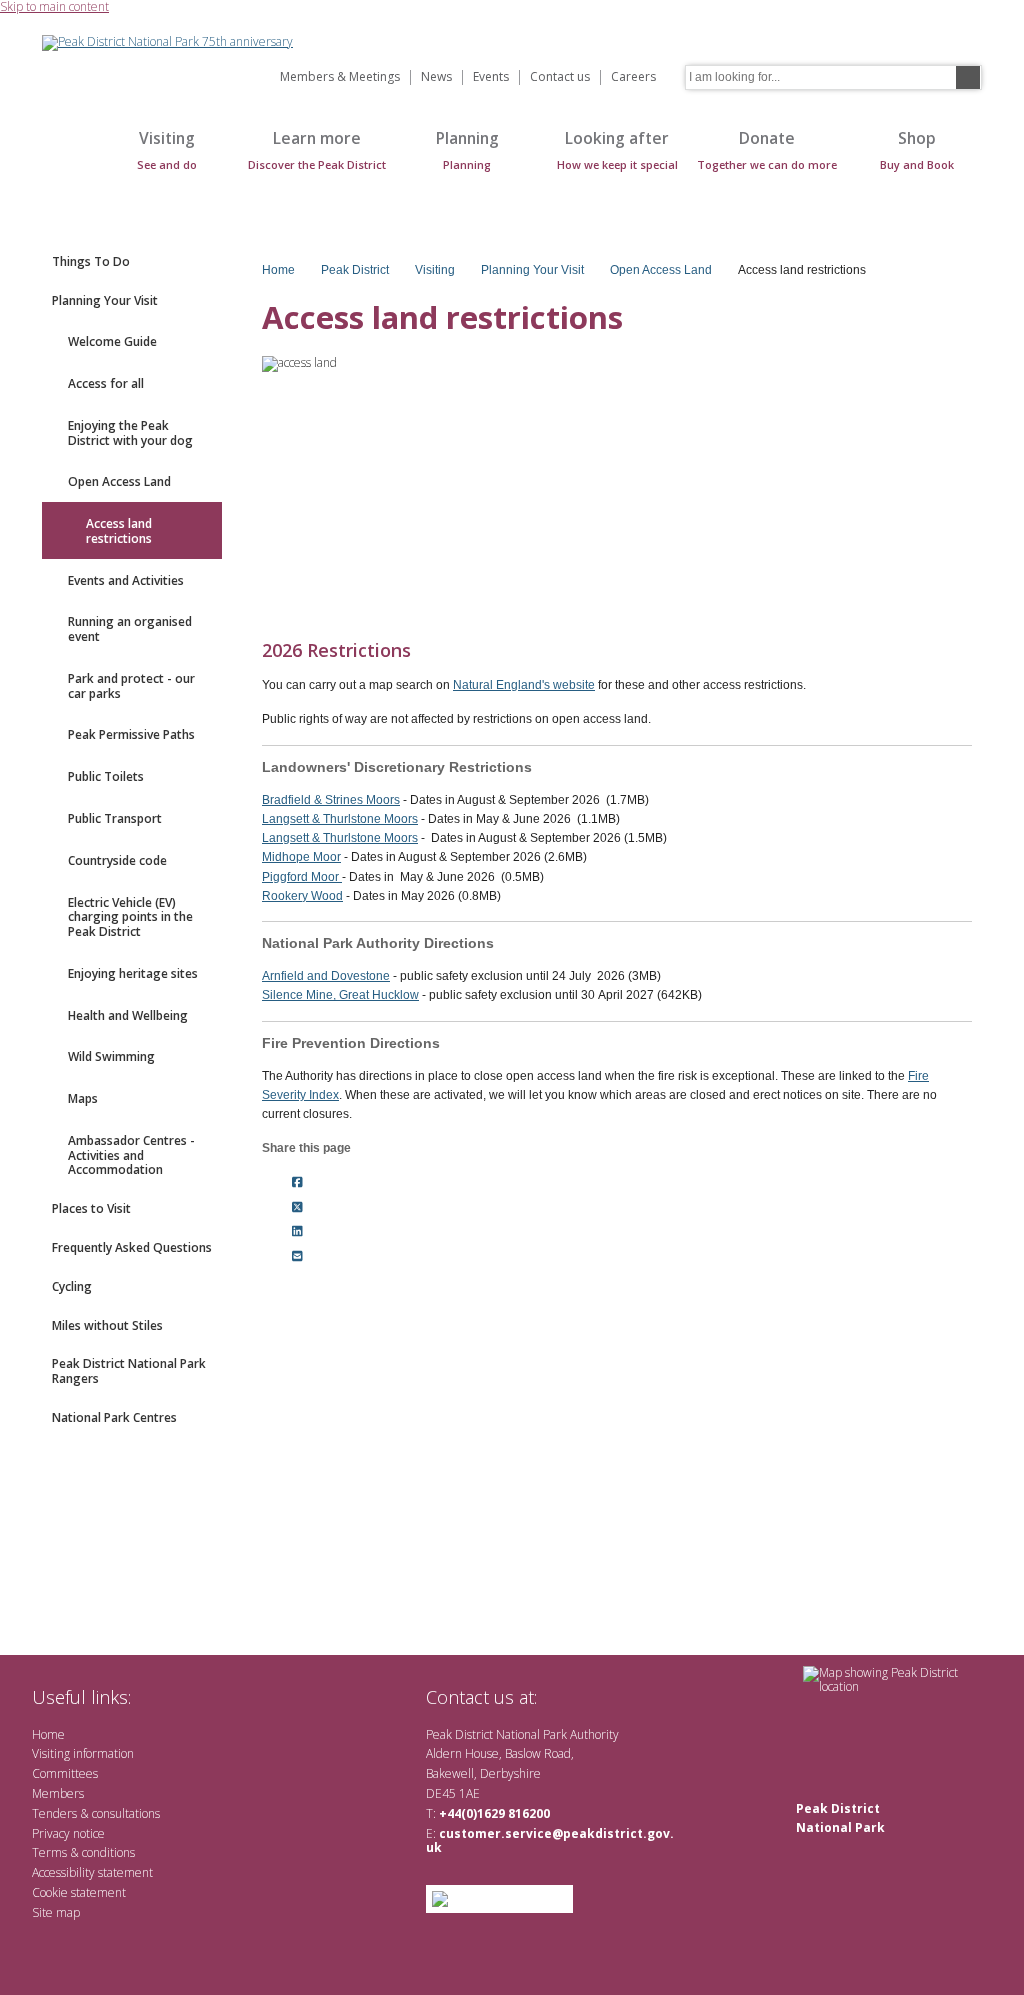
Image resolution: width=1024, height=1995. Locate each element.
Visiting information (83, 1753)
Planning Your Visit (105, 300)
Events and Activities (126, 580)
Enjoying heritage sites (133, 973)
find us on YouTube (626, 1696)
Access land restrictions (119, 531)
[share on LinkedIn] (297, 1232)
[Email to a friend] (297, 1257)
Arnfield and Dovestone (326, 976)
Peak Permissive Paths (131, 734)
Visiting (167, 149)
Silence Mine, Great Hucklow (340, 995)
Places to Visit (91, 1208)
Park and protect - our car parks (131, 686)
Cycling (72, 1286)
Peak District (355, 270)
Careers (633, 77)
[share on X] (297, 1207)
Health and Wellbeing (128, 1015)
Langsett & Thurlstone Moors (340, 819)
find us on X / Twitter (562, 1696)
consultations (126, 1813)
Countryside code (117, 860)
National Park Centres (114, 1417)
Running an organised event (130, 629)
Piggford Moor (302, 877)
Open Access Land (119, 481)
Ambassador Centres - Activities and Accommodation (131, 1155)
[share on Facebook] (297, 1182)
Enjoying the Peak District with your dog (130, 433)
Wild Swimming (111, 1056)
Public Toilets (106, 776)
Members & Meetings (340, 77)
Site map (56, 1912)
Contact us (560, 77)
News (436, 77)
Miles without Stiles (107, 1325)
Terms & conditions (83, 1852)
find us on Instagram (659, 1696)
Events (491, 77)
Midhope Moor (301, 857)
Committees (65, 1773)
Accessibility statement (92, 1872)
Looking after (617, 149)
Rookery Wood (302, 896)
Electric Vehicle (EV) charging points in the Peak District (130, 917)
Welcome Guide (112, 341)
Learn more (317, 149)
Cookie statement (79, 1892)
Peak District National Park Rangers (129, 1371)
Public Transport (115, 818)
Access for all (106, 383)
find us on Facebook (594, 1696)
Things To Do (91, 261)
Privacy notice (68, 1833)
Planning (467, 149)
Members (58, 1793)
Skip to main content (54, 7)
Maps (83, 1098)
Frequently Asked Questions (132, 1247)
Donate (767, 149)
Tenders (54, 1813)
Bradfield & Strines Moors (331, 800)
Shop (917, 149)
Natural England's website (524, 685)
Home (62, 160)
